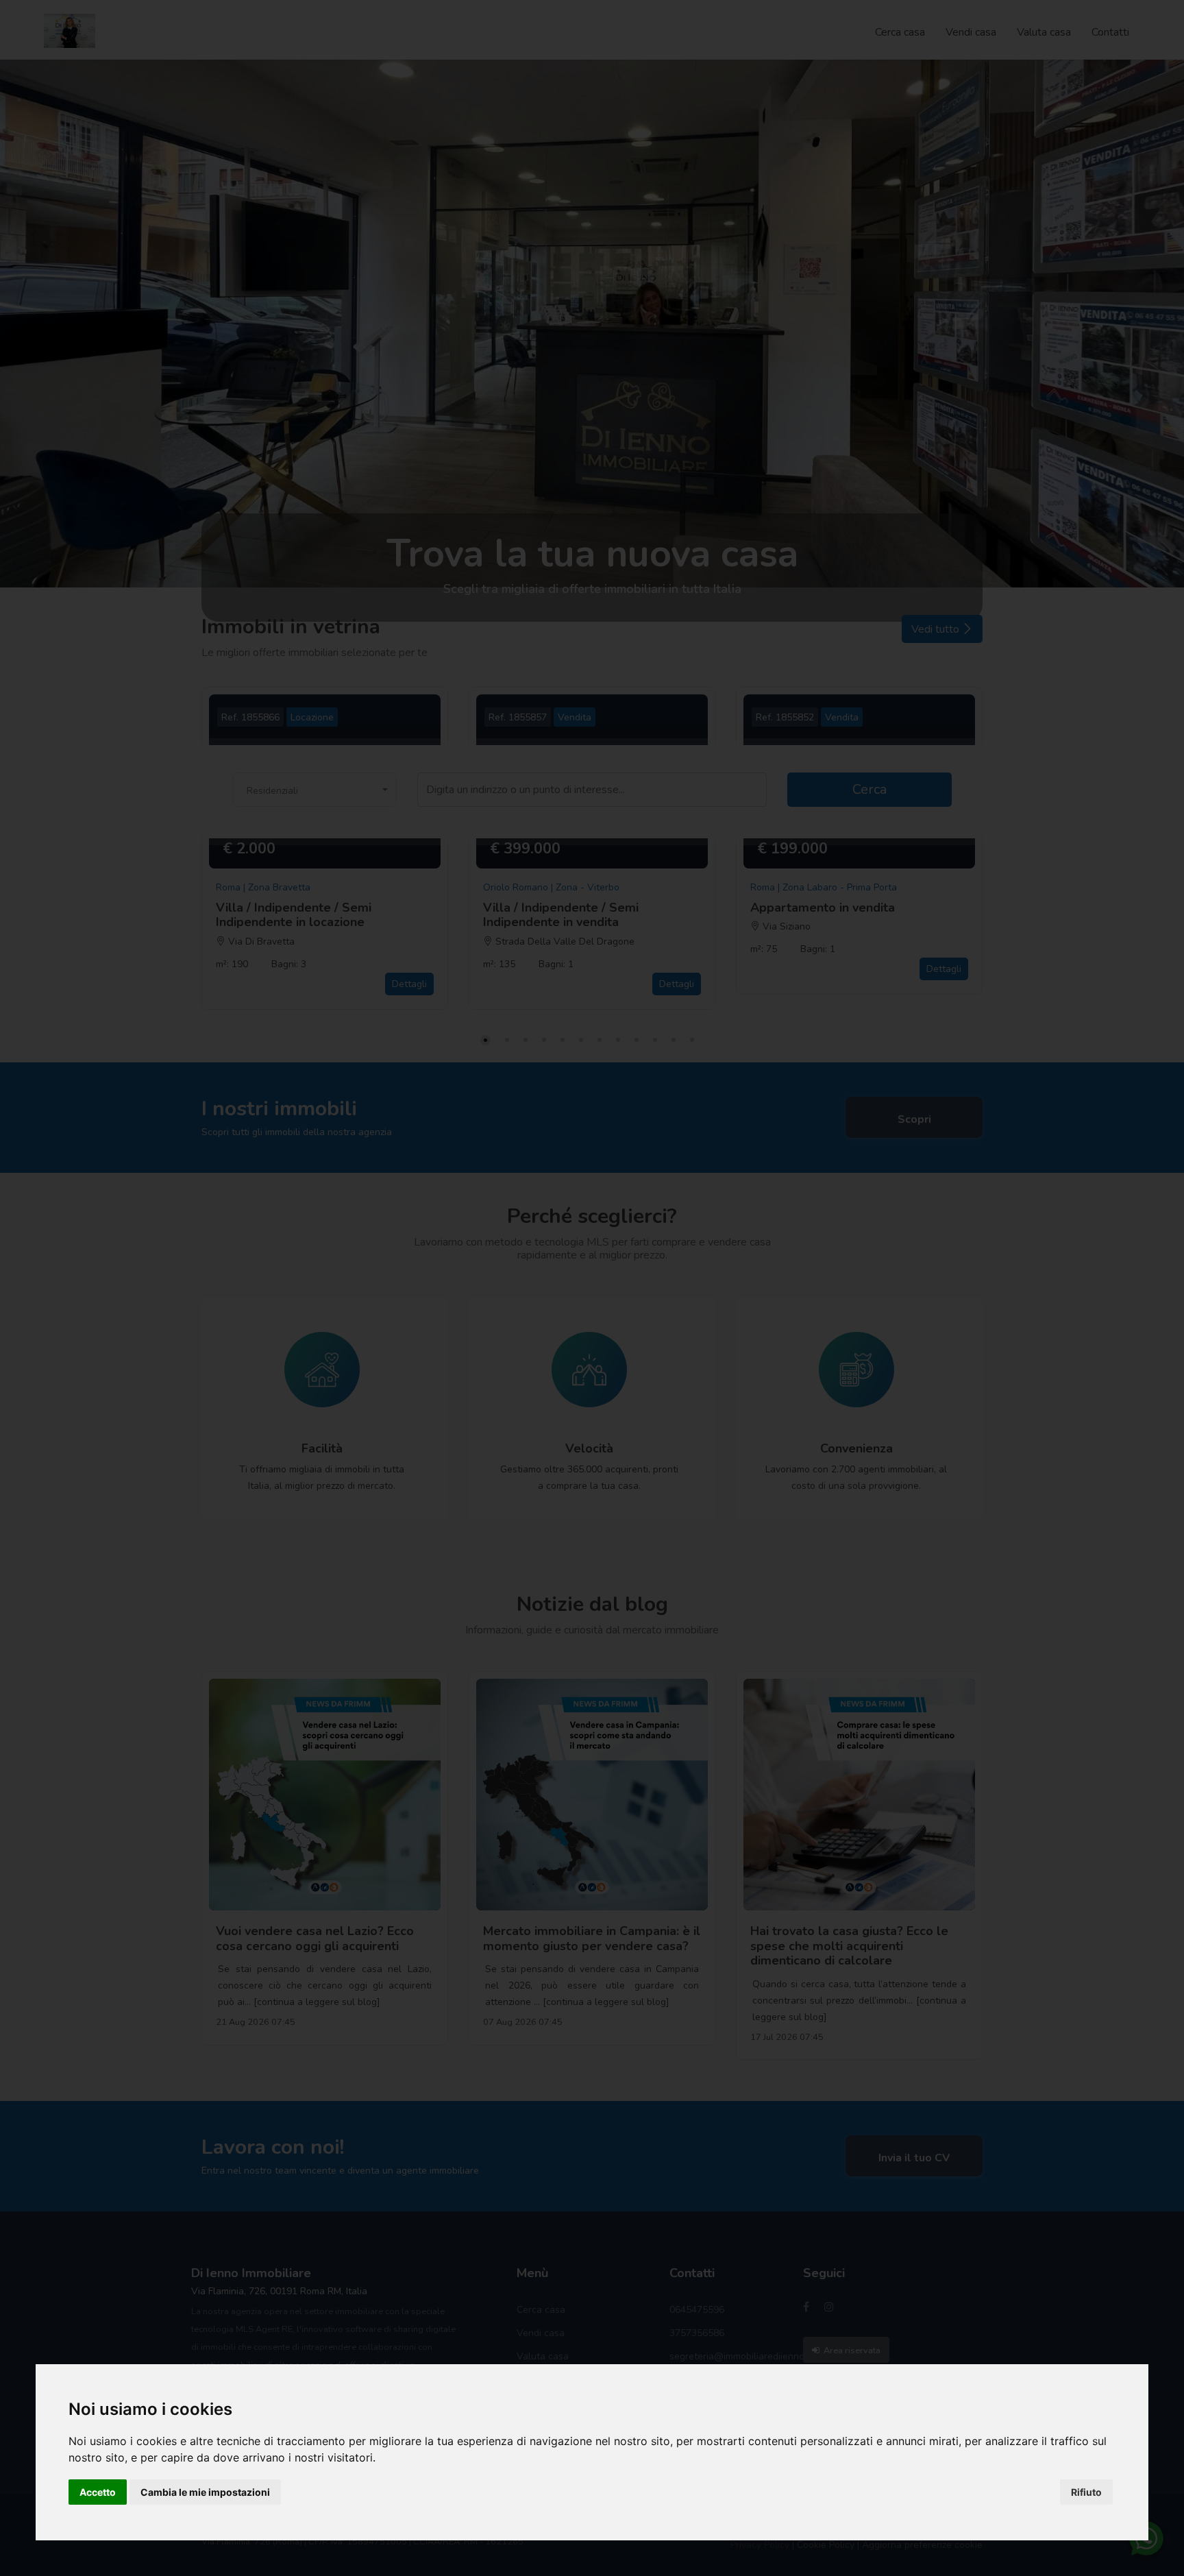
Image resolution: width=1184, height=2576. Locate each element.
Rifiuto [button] (1086, 2492)
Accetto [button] (98, 2492)
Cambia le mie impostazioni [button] (205, 2492)
